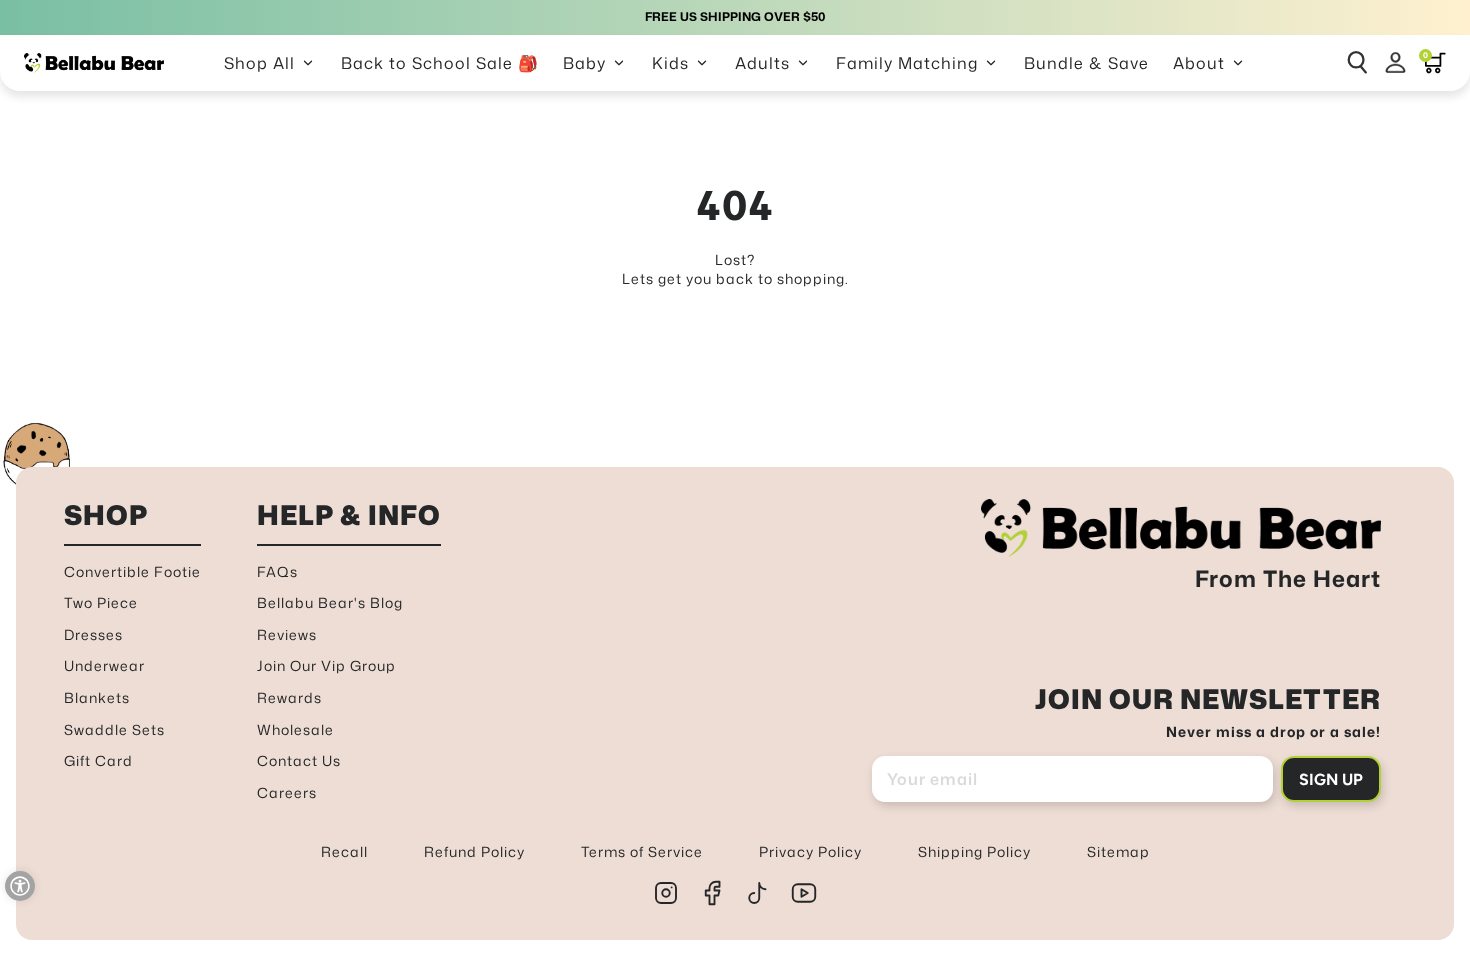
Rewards (289, 697)
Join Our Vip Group (326, 665)
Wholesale (295, 729)
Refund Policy (474, 851)
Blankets (97, 697)
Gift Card (98, 760)
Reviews (287, 634)
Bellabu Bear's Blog (330, 602)
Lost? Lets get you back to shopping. (735, 269)
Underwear (104, 665)
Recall (344, 851)
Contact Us (299, 760)
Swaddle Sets (114, 729)
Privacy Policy (810, 851)
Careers (287, 792)
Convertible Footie (132, 571)
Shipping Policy (974, 851)
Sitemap (1118, 851)
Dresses (93, 634)
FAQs (277, 571)
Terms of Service (642, 851)
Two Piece (101, 602)
